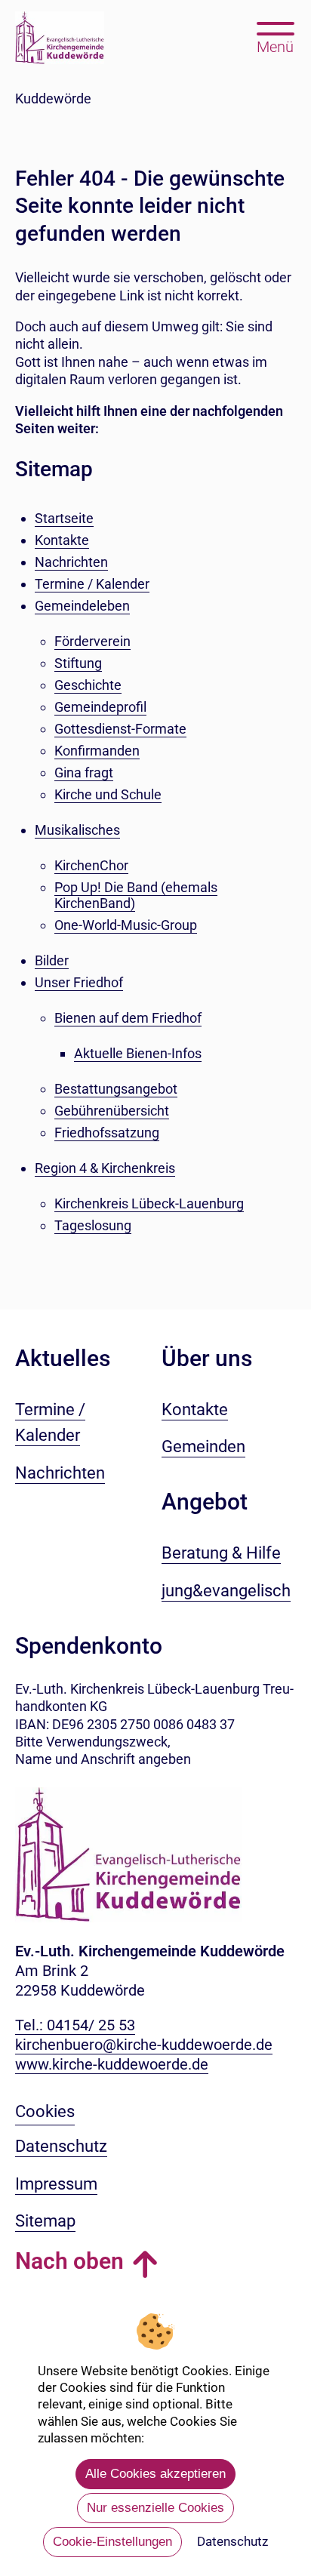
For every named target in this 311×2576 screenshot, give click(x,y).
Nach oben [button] (69, 2261)
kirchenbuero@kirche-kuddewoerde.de (144, 2045)
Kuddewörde (53, 98)
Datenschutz (232, 2541)
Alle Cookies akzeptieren (155, 2474)
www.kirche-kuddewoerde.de (112, 2064)
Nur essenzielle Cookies (155, 2508)
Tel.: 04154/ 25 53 (75, 2025)
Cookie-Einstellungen (112, 2542)
